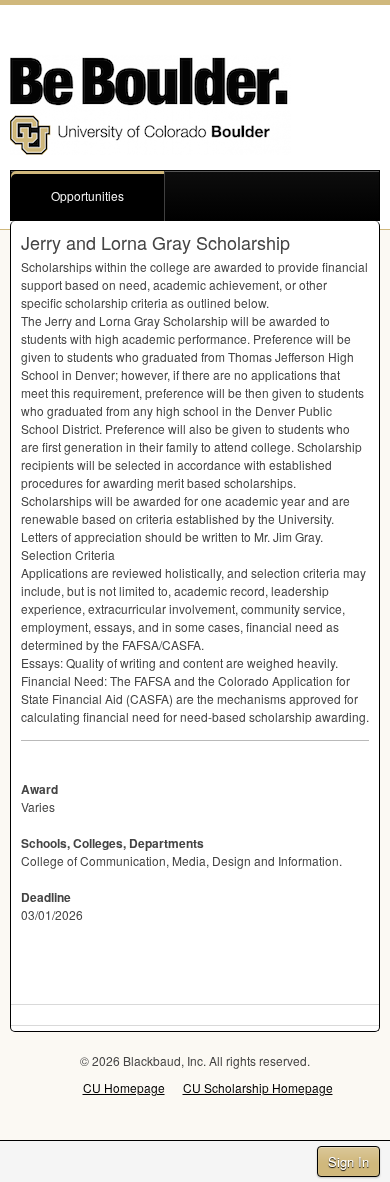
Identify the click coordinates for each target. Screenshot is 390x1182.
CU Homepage (124, 1087)
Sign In (348, 1161)
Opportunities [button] (87, 195)
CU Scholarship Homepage (258, 1087)
